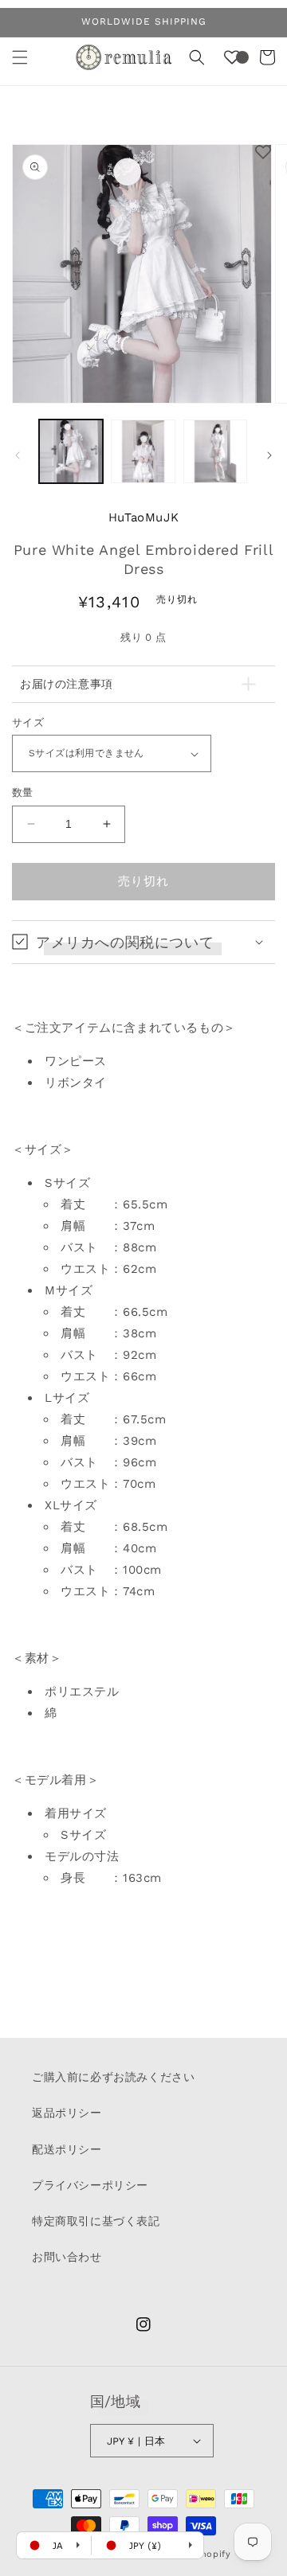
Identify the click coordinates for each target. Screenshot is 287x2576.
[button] (20, 57)
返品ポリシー (67, 2113)
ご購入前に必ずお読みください (113, 2077)
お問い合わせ (67, 2257)
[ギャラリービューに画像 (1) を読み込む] (71, 451)
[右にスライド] (269, 455)
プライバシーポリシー (90, 2185)
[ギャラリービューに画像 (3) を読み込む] (215, 451)
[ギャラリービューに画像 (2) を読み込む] (143, 451)
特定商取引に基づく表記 (96, 2221)
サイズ (28, 722)
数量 (23, 792)
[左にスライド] (18, 455)
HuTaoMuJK (143, 517)
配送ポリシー (67, 2149)
